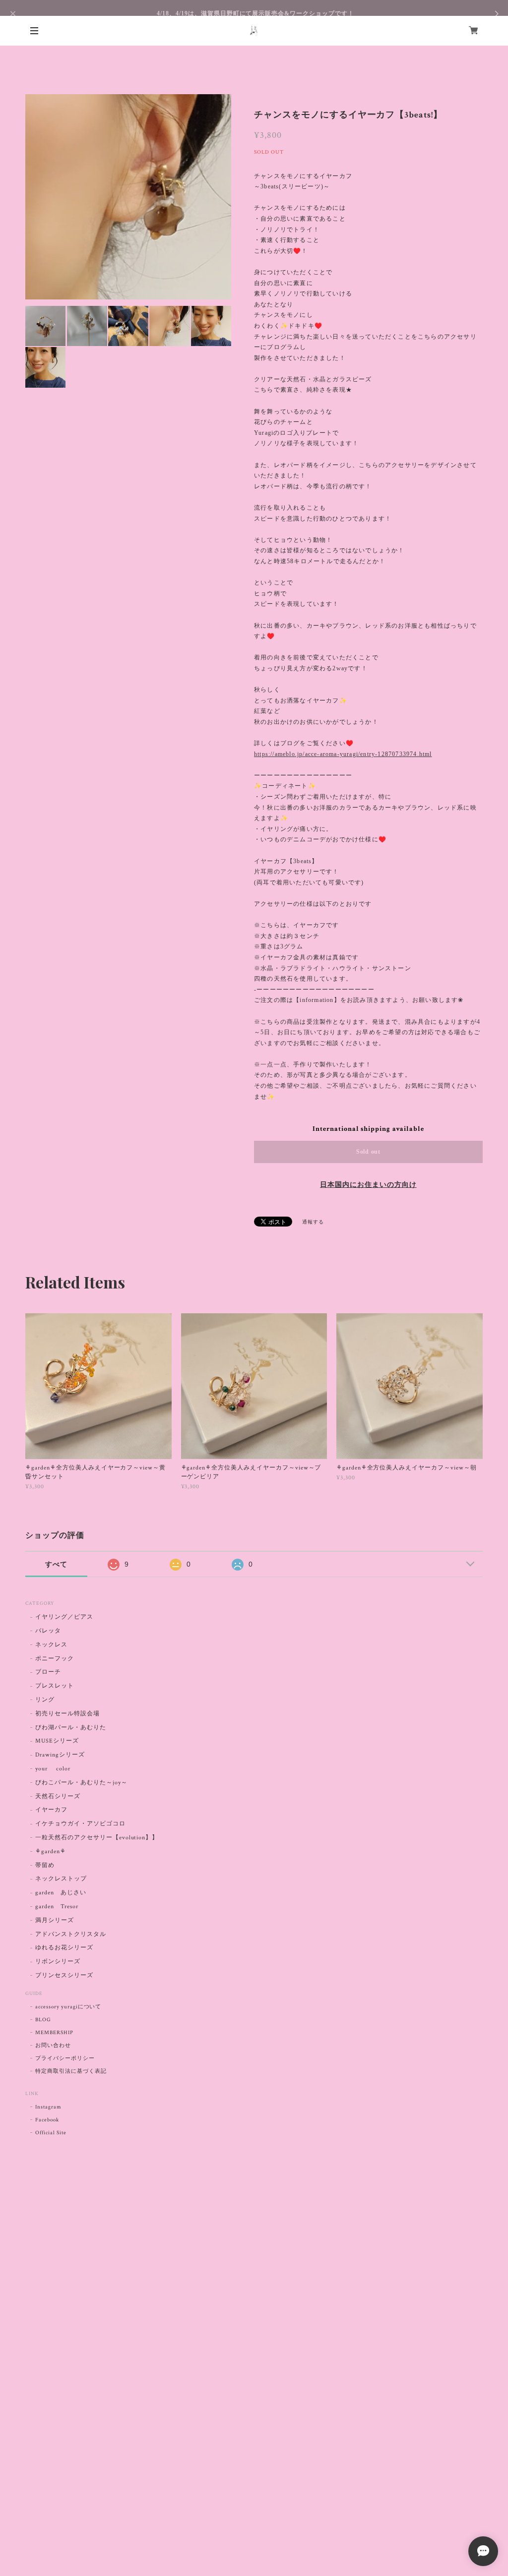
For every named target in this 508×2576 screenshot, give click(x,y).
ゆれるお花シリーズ (64, 1948)
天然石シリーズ (58, 1796)
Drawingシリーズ (60, 1755)
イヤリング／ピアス (64, 1617)
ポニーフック (55, 1659)
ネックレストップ (61, 1879)
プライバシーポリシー (65, 2058)
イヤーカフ (51, 1810)
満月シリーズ (55, 1920)
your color (53, 1769)
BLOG (43, 2020)
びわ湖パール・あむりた (71, 1727)
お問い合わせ (53, 2046)
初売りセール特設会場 (67, 1714)
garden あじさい (61, 1893)
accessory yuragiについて (68, 2007)
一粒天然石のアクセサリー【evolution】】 (97, 1838)
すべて (56, 1564)
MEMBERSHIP (54, 2033)
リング (45, 1700)
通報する (313, 1222)
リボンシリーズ (58, 1961)
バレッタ (48, 1631)
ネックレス (51, 1645)
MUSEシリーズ (57, 1741)
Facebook (47, 2120)
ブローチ (48, 1672)
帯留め (45, 1865)
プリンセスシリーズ (64, 1975)
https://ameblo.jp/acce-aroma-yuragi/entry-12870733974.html (343, 754)
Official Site (51, 2133)
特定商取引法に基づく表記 (71, 2071)
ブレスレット (55, 1686)
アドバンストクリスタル (71, 1934)
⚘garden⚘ (51, 1851)
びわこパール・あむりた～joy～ (81, 1783)
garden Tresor (57, 1906)
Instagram (48, 2107)
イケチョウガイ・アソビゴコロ (80, 1824)
